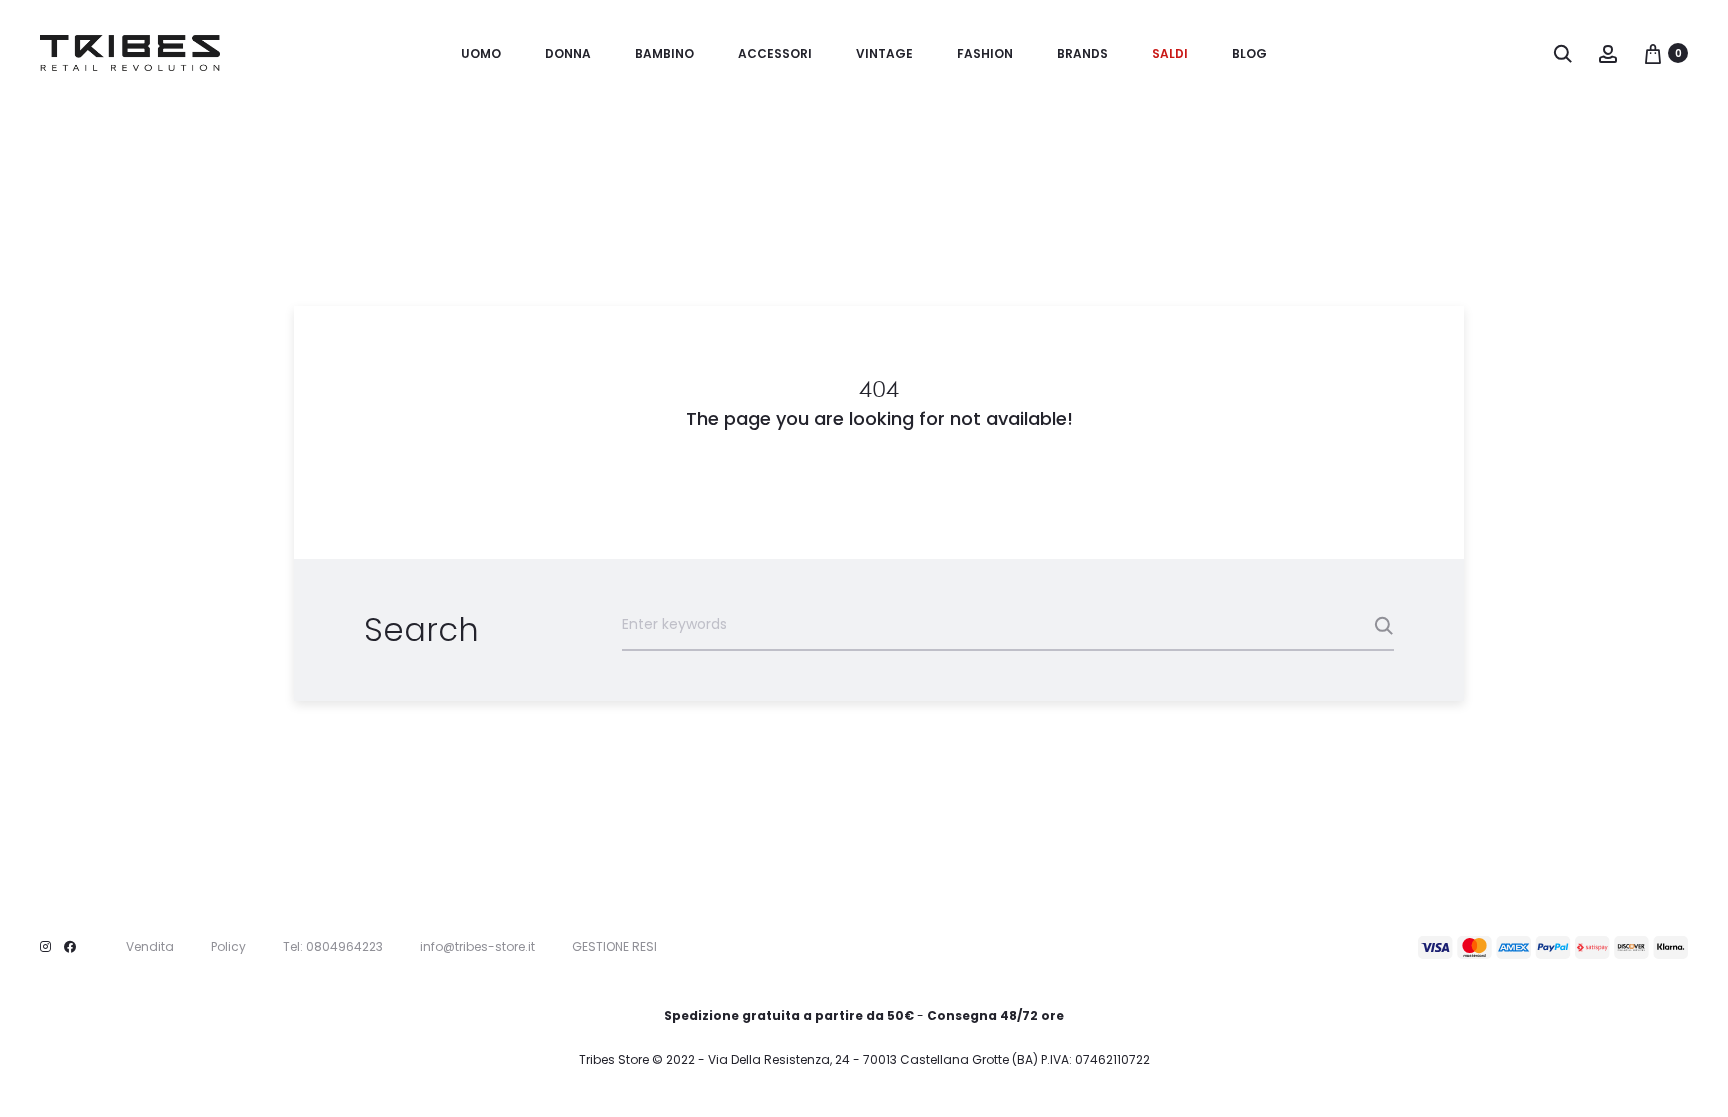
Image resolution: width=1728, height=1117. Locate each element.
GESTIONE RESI (614, 946)
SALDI (1170, 53)
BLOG (1249, 53)
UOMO (481, 53)
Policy (228, 946)
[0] (1653, 53)
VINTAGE (884, 53)
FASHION (985, 53)
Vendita (150, 946)
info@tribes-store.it (477, 946)
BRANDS (1082, 53)
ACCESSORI (775, 53)
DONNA (568, 53)
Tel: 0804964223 (333, 946)
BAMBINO (664, 53)
